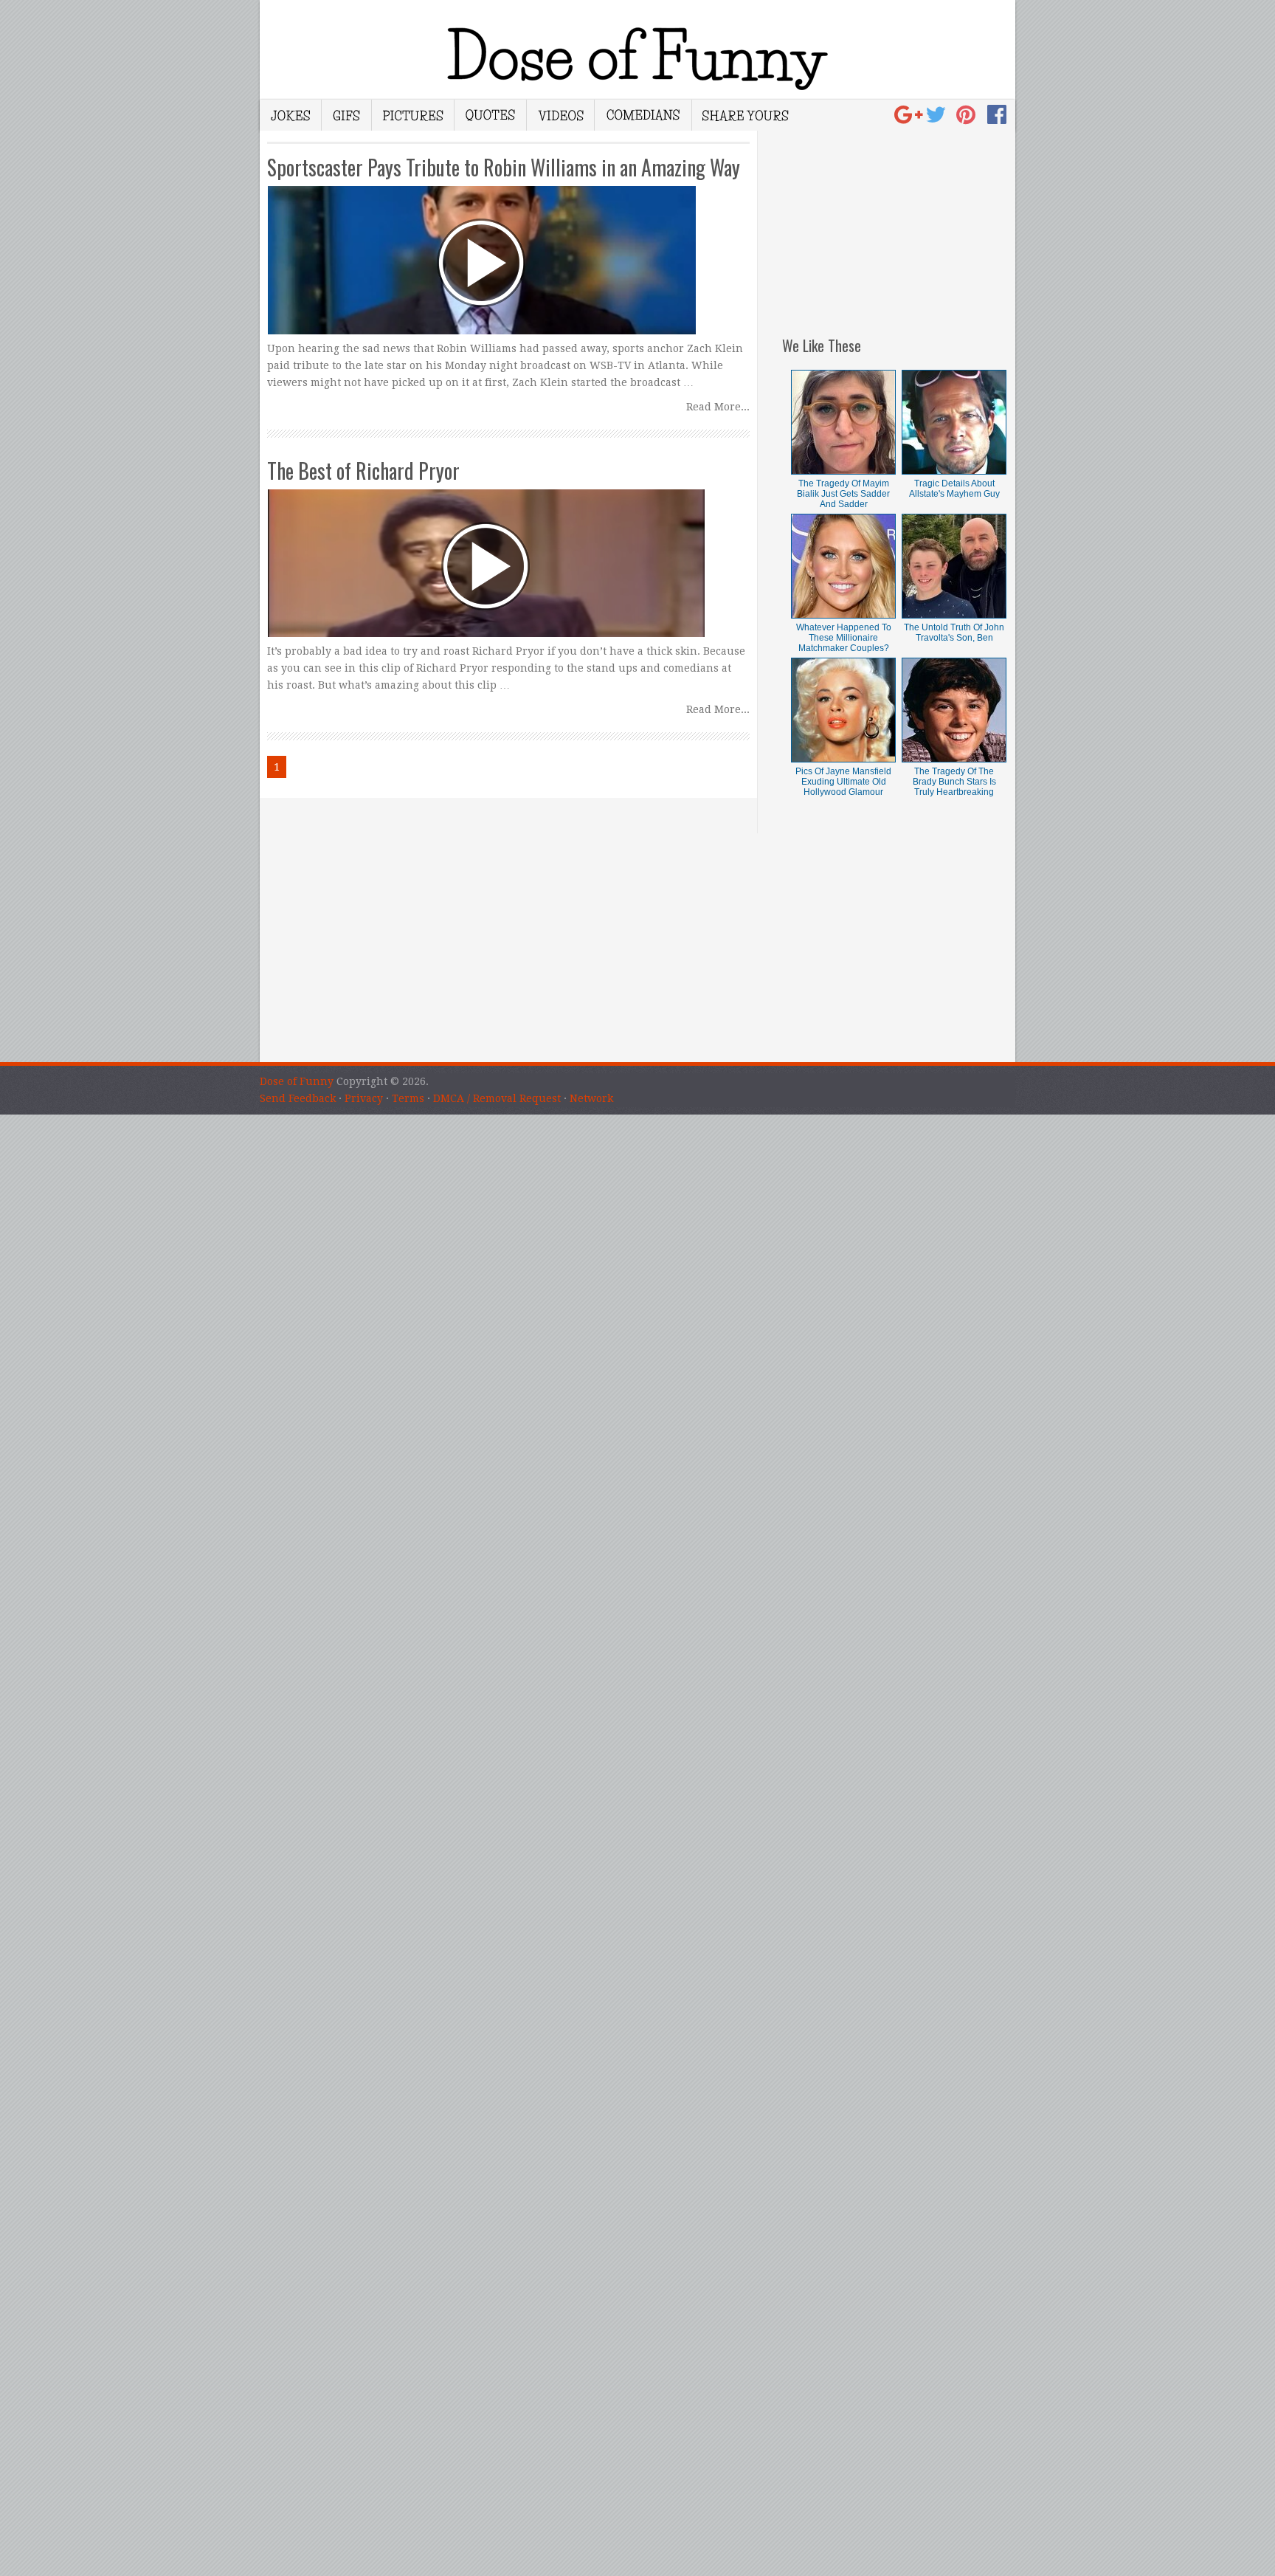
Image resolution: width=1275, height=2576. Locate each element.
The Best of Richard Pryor (363, 471)
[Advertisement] (899, 223)
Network (591, 1098)
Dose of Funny (297, 1081)
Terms (408, 1098)
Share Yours (745, 115)
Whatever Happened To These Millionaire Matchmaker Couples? (844, 638)
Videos (561, 115)
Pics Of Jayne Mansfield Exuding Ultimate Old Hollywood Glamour (843, 782)
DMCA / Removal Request (497, 1098)
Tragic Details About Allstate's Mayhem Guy (954, 489)
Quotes (491, 115)
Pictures (413, 115)
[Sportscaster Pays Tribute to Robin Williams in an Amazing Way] (508, 247)
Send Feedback (298, 1098)
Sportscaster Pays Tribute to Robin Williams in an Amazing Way (504, 167)
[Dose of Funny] (910, 119)
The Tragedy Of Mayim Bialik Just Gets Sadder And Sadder (843, 494)
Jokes (291, 115)
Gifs (347, 115)
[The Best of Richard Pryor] (508, 550)
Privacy (364, 1098)
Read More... (718, 407)
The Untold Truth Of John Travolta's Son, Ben (954, 633)
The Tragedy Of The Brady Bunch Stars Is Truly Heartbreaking (954, 782)
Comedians (643, 115)
